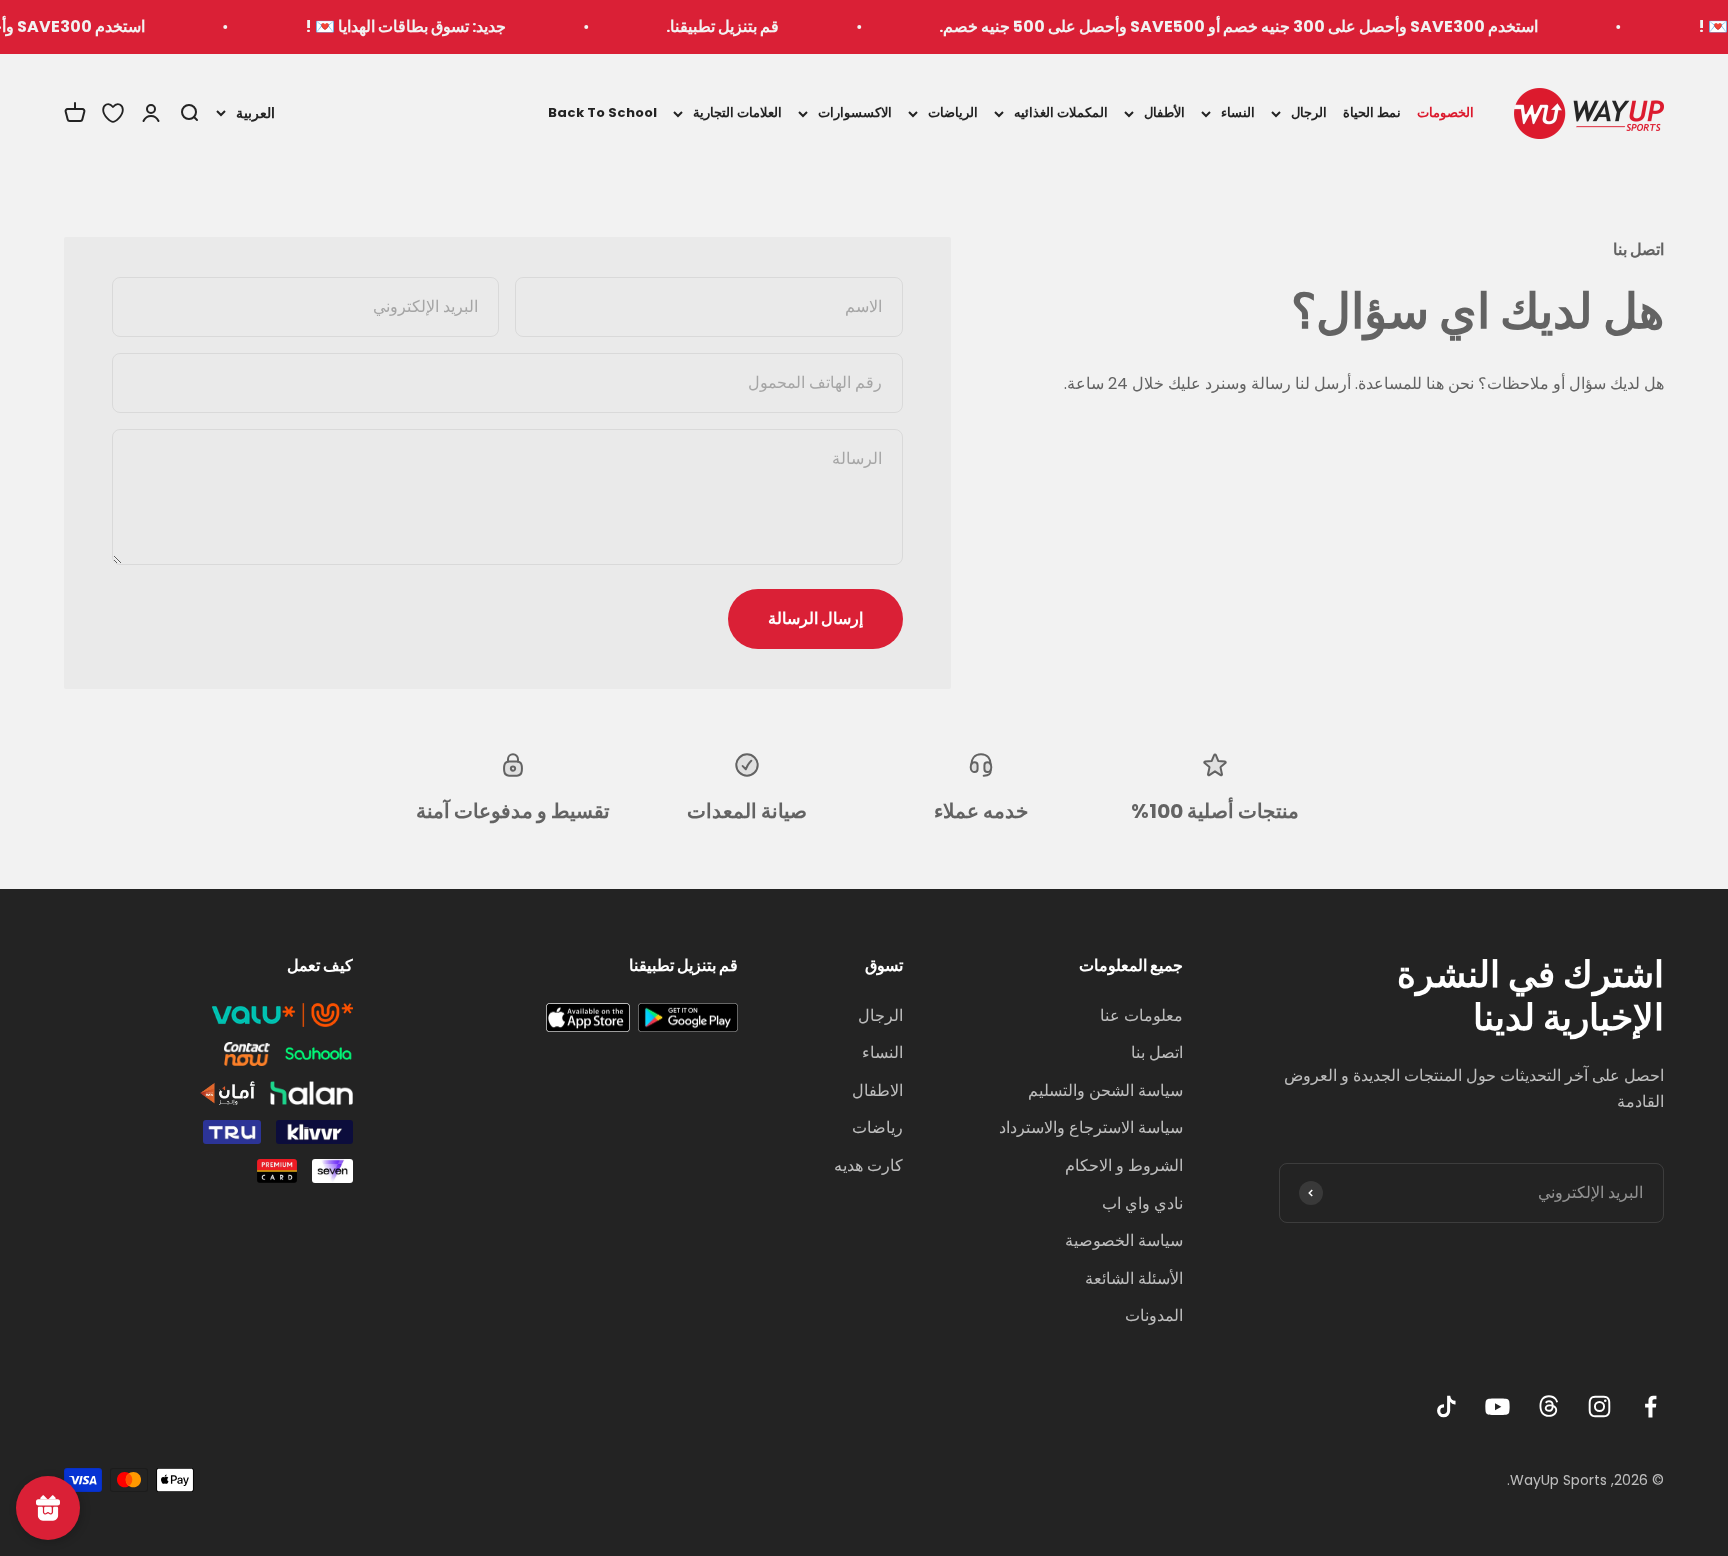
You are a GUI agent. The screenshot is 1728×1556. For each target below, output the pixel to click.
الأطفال (1164, 112)
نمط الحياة (1372, 112)
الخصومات (1445, 112)
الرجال (1309, 112)
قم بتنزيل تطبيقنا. (758, 26)
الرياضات (953, 112)
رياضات (877, 1127)
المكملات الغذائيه (1061, 112)
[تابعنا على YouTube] (1497, 1406)
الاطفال (877, 1090)
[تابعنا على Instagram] (1599, 1406)
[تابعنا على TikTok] (1446, 1406)
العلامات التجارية (737, 112)
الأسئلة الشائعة (1134, 1278)
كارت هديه (868, 1165)
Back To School (602, 112)
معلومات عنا (1141, 1015)
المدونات (1154, 1315)
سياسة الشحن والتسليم (1105, 1090)
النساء (1238, 112)
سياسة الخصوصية (1124, 1240)
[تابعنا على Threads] (1548, 1406)
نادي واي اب (1142, 1203)
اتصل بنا (1157, 1052)
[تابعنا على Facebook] (1650, 1406)
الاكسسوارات (855, 112)
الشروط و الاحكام (1124, 1165)
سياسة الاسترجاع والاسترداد (1091, 1127)
